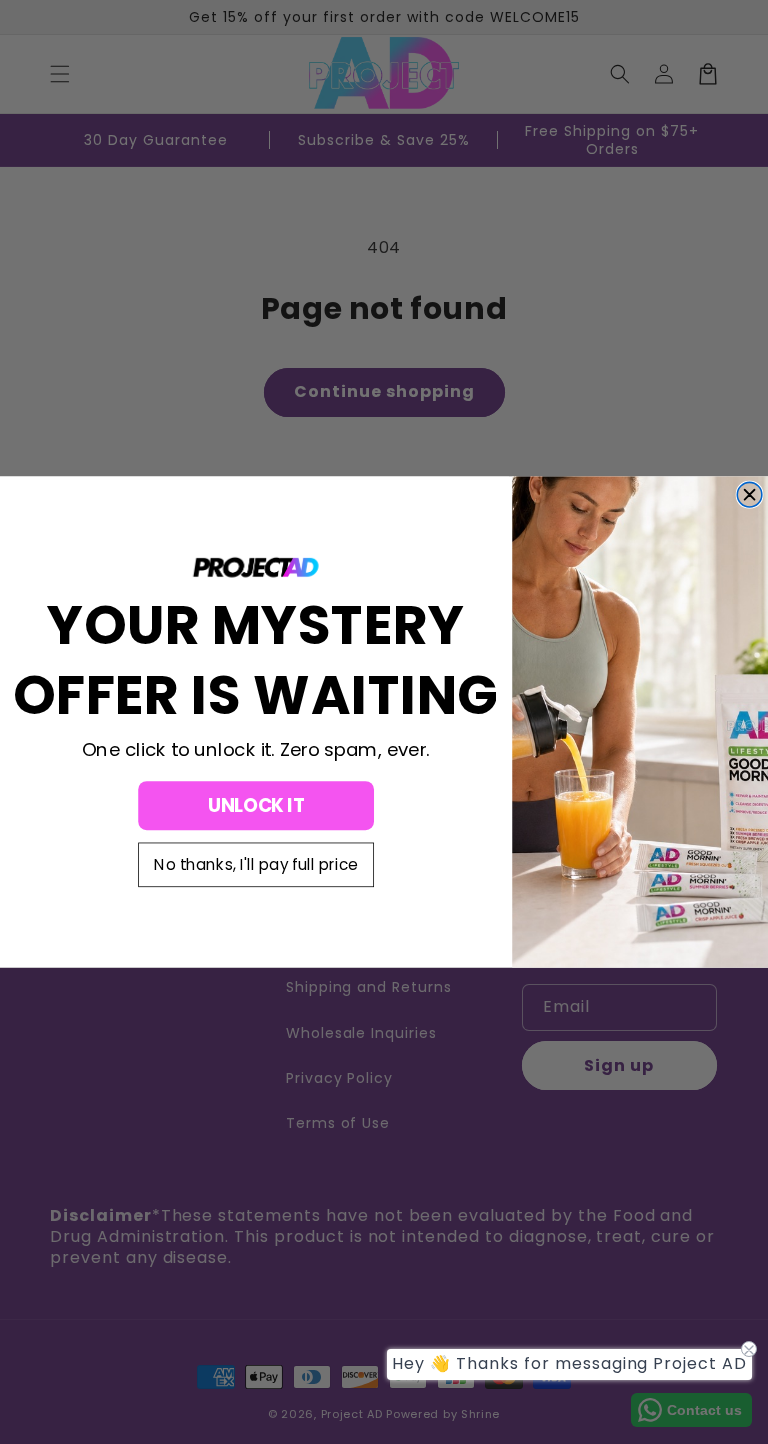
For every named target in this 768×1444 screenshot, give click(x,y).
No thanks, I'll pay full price (256, 865)
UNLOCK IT (256, 805)
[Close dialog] (749, 494)
